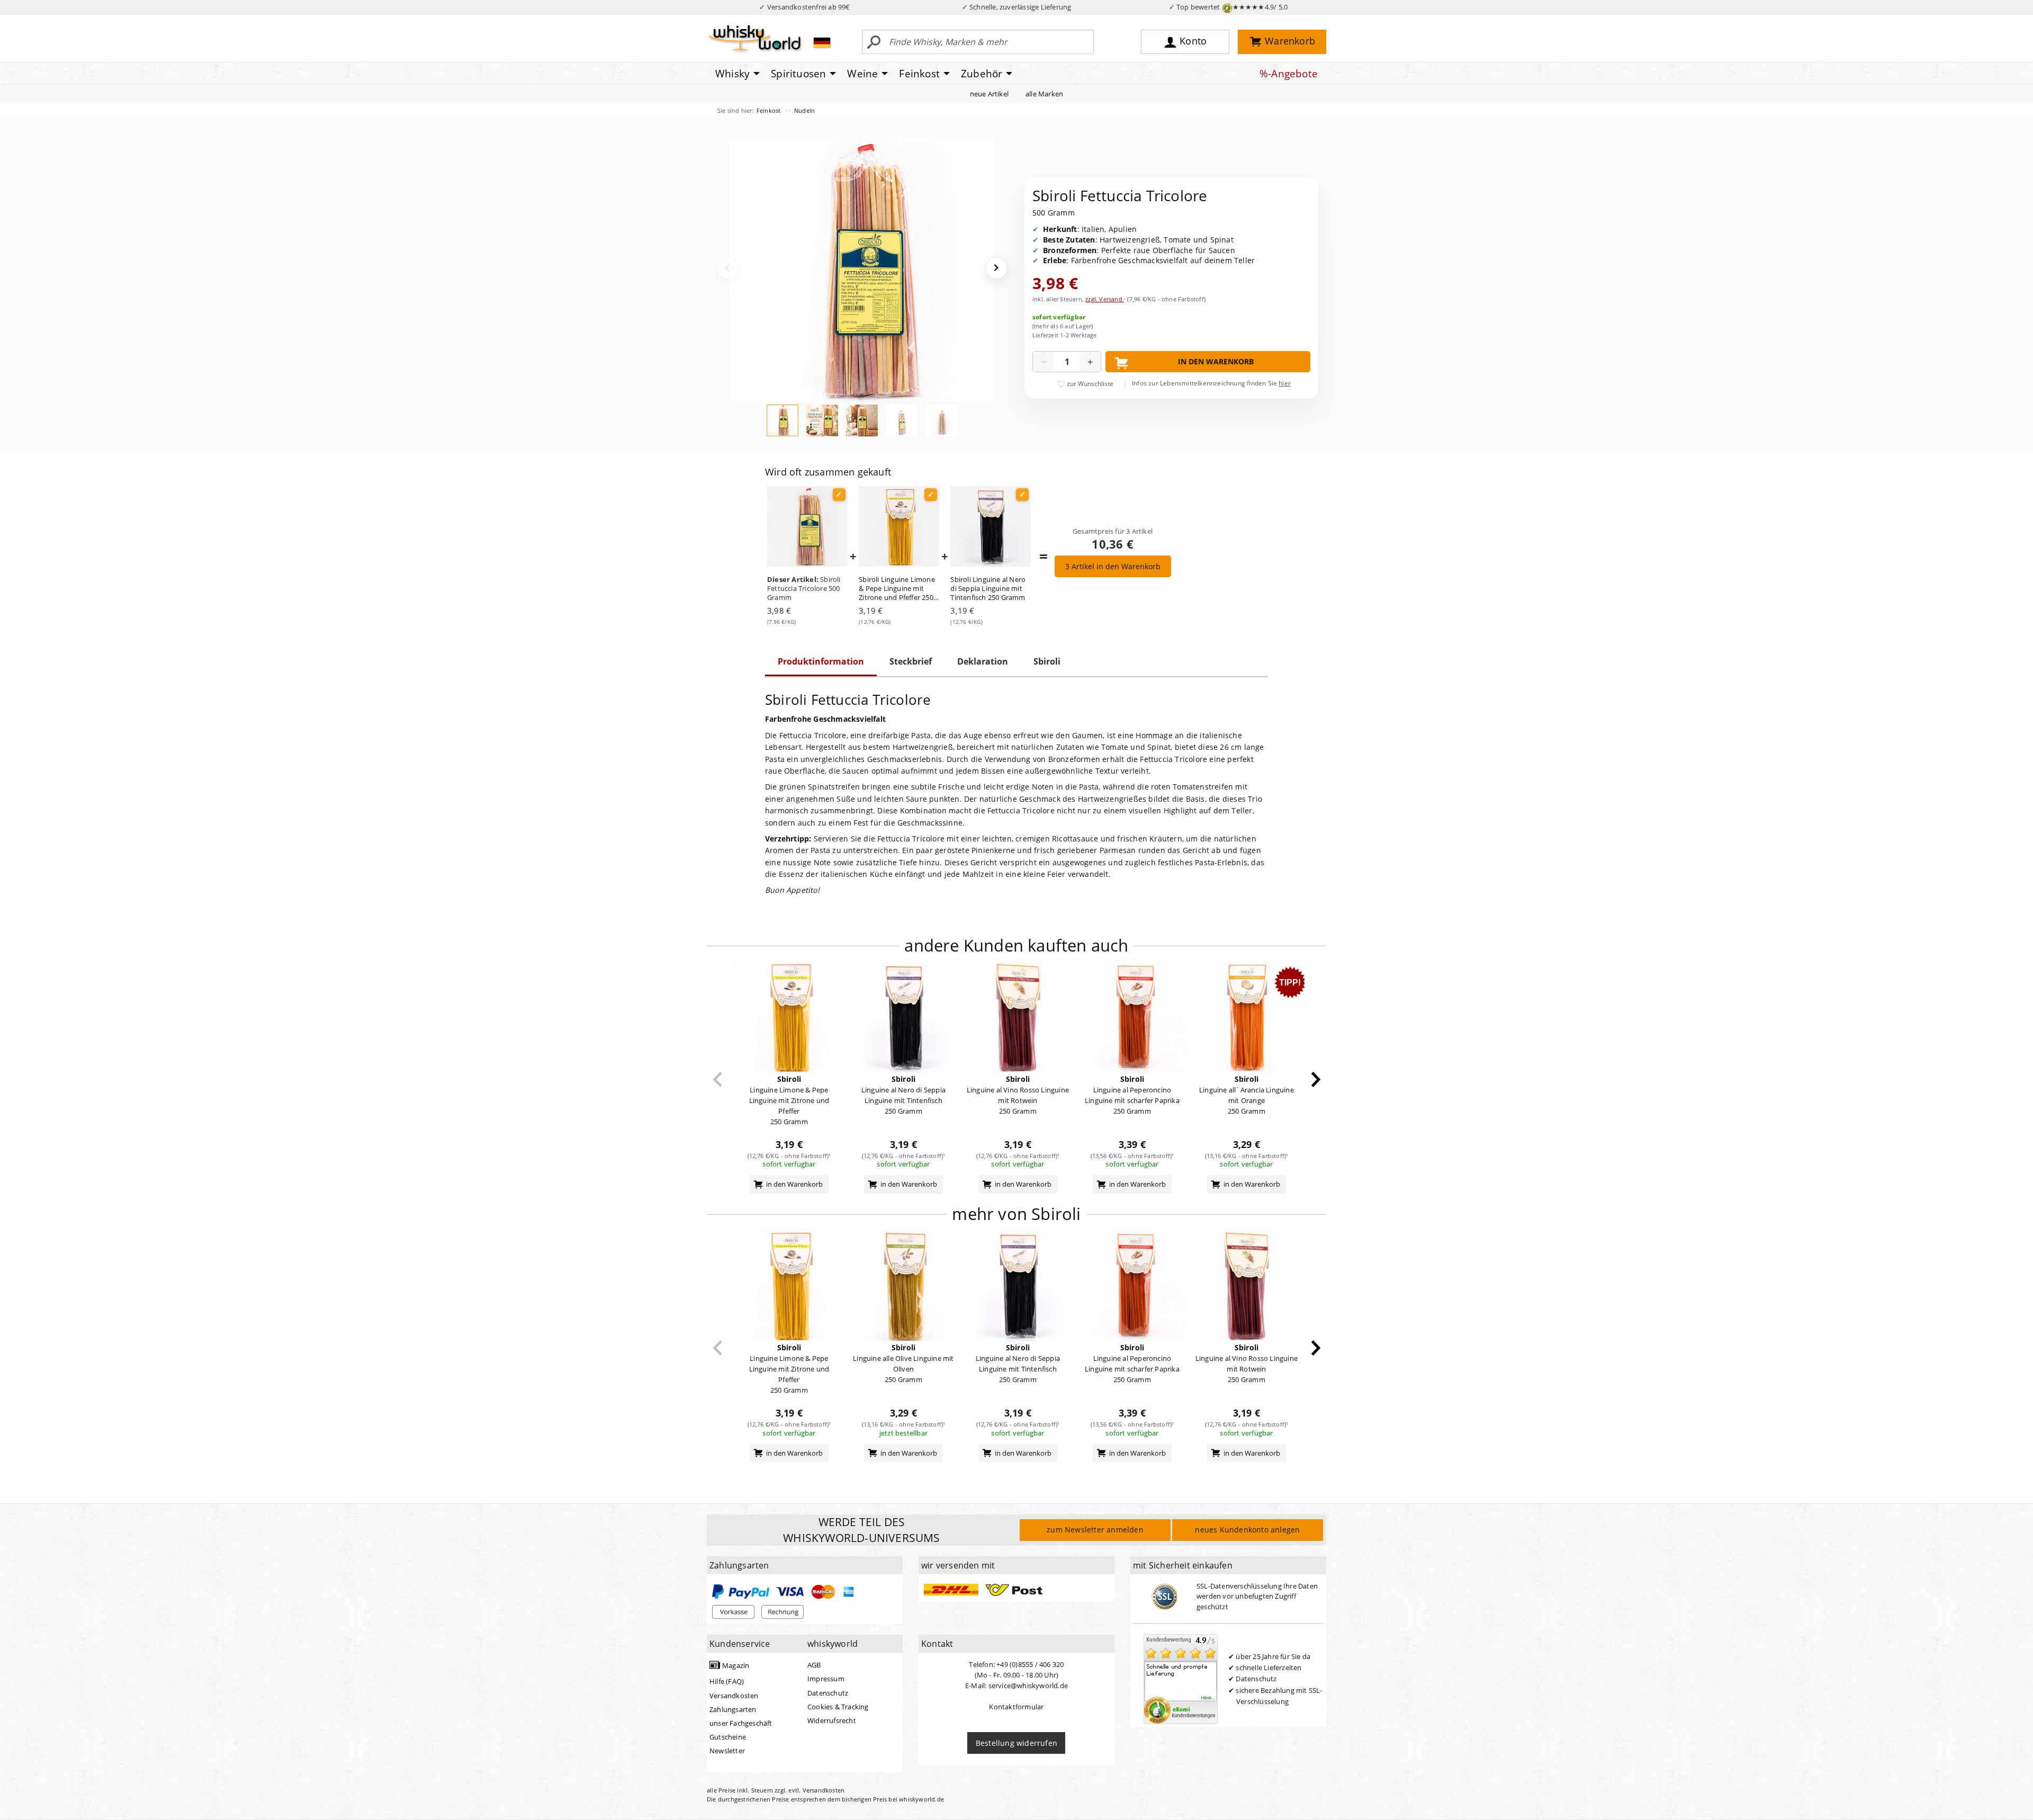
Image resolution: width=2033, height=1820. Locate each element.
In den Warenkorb (1216, 361)
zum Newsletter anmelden (1095, 1530)
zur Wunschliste (1090, 384)
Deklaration (983, 661)
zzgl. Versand (1105, 299)
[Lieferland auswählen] (822, 42)
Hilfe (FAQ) (727, 1681)
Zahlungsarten (733, 1709)
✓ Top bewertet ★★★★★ (1229, 7)
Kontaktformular (1016, 1707)
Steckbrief (911, 661)
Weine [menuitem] (862, 74)
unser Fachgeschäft (741, 1723)
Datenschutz (828, 1693)
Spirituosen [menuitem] (798, 74)
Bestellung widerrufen (1016, 1743)
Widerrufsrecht (832, 1720)
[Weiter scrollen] (1316, 1079)
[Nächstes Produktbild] (996, 268)
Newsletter (727, 1751)
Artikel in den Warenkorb (1113, 566)
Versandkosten (734, 1696)
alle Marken (1044, 94)
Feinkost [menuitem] (919, 74)
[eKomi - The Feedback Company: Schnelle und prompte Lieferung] (1181, 1679)
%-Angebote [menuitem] (1289, 74)
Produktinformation (821, 661)
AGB (814, 1665)
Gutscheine (728, 1737)
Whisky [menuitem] (732, 74)
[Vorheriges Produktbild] (727, 268)
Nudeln (804, 110)
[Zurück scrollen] (718, 1079)
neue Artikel (989, 94)
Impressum (826, 1679)
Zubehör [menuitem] (982, 74)
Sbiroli (1047, 661)
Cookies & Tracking (838, 1707)
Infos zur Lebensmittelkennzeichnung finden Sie (1211, 383)
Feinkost (770, 110)
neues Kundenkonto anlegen (1247, 1530)
